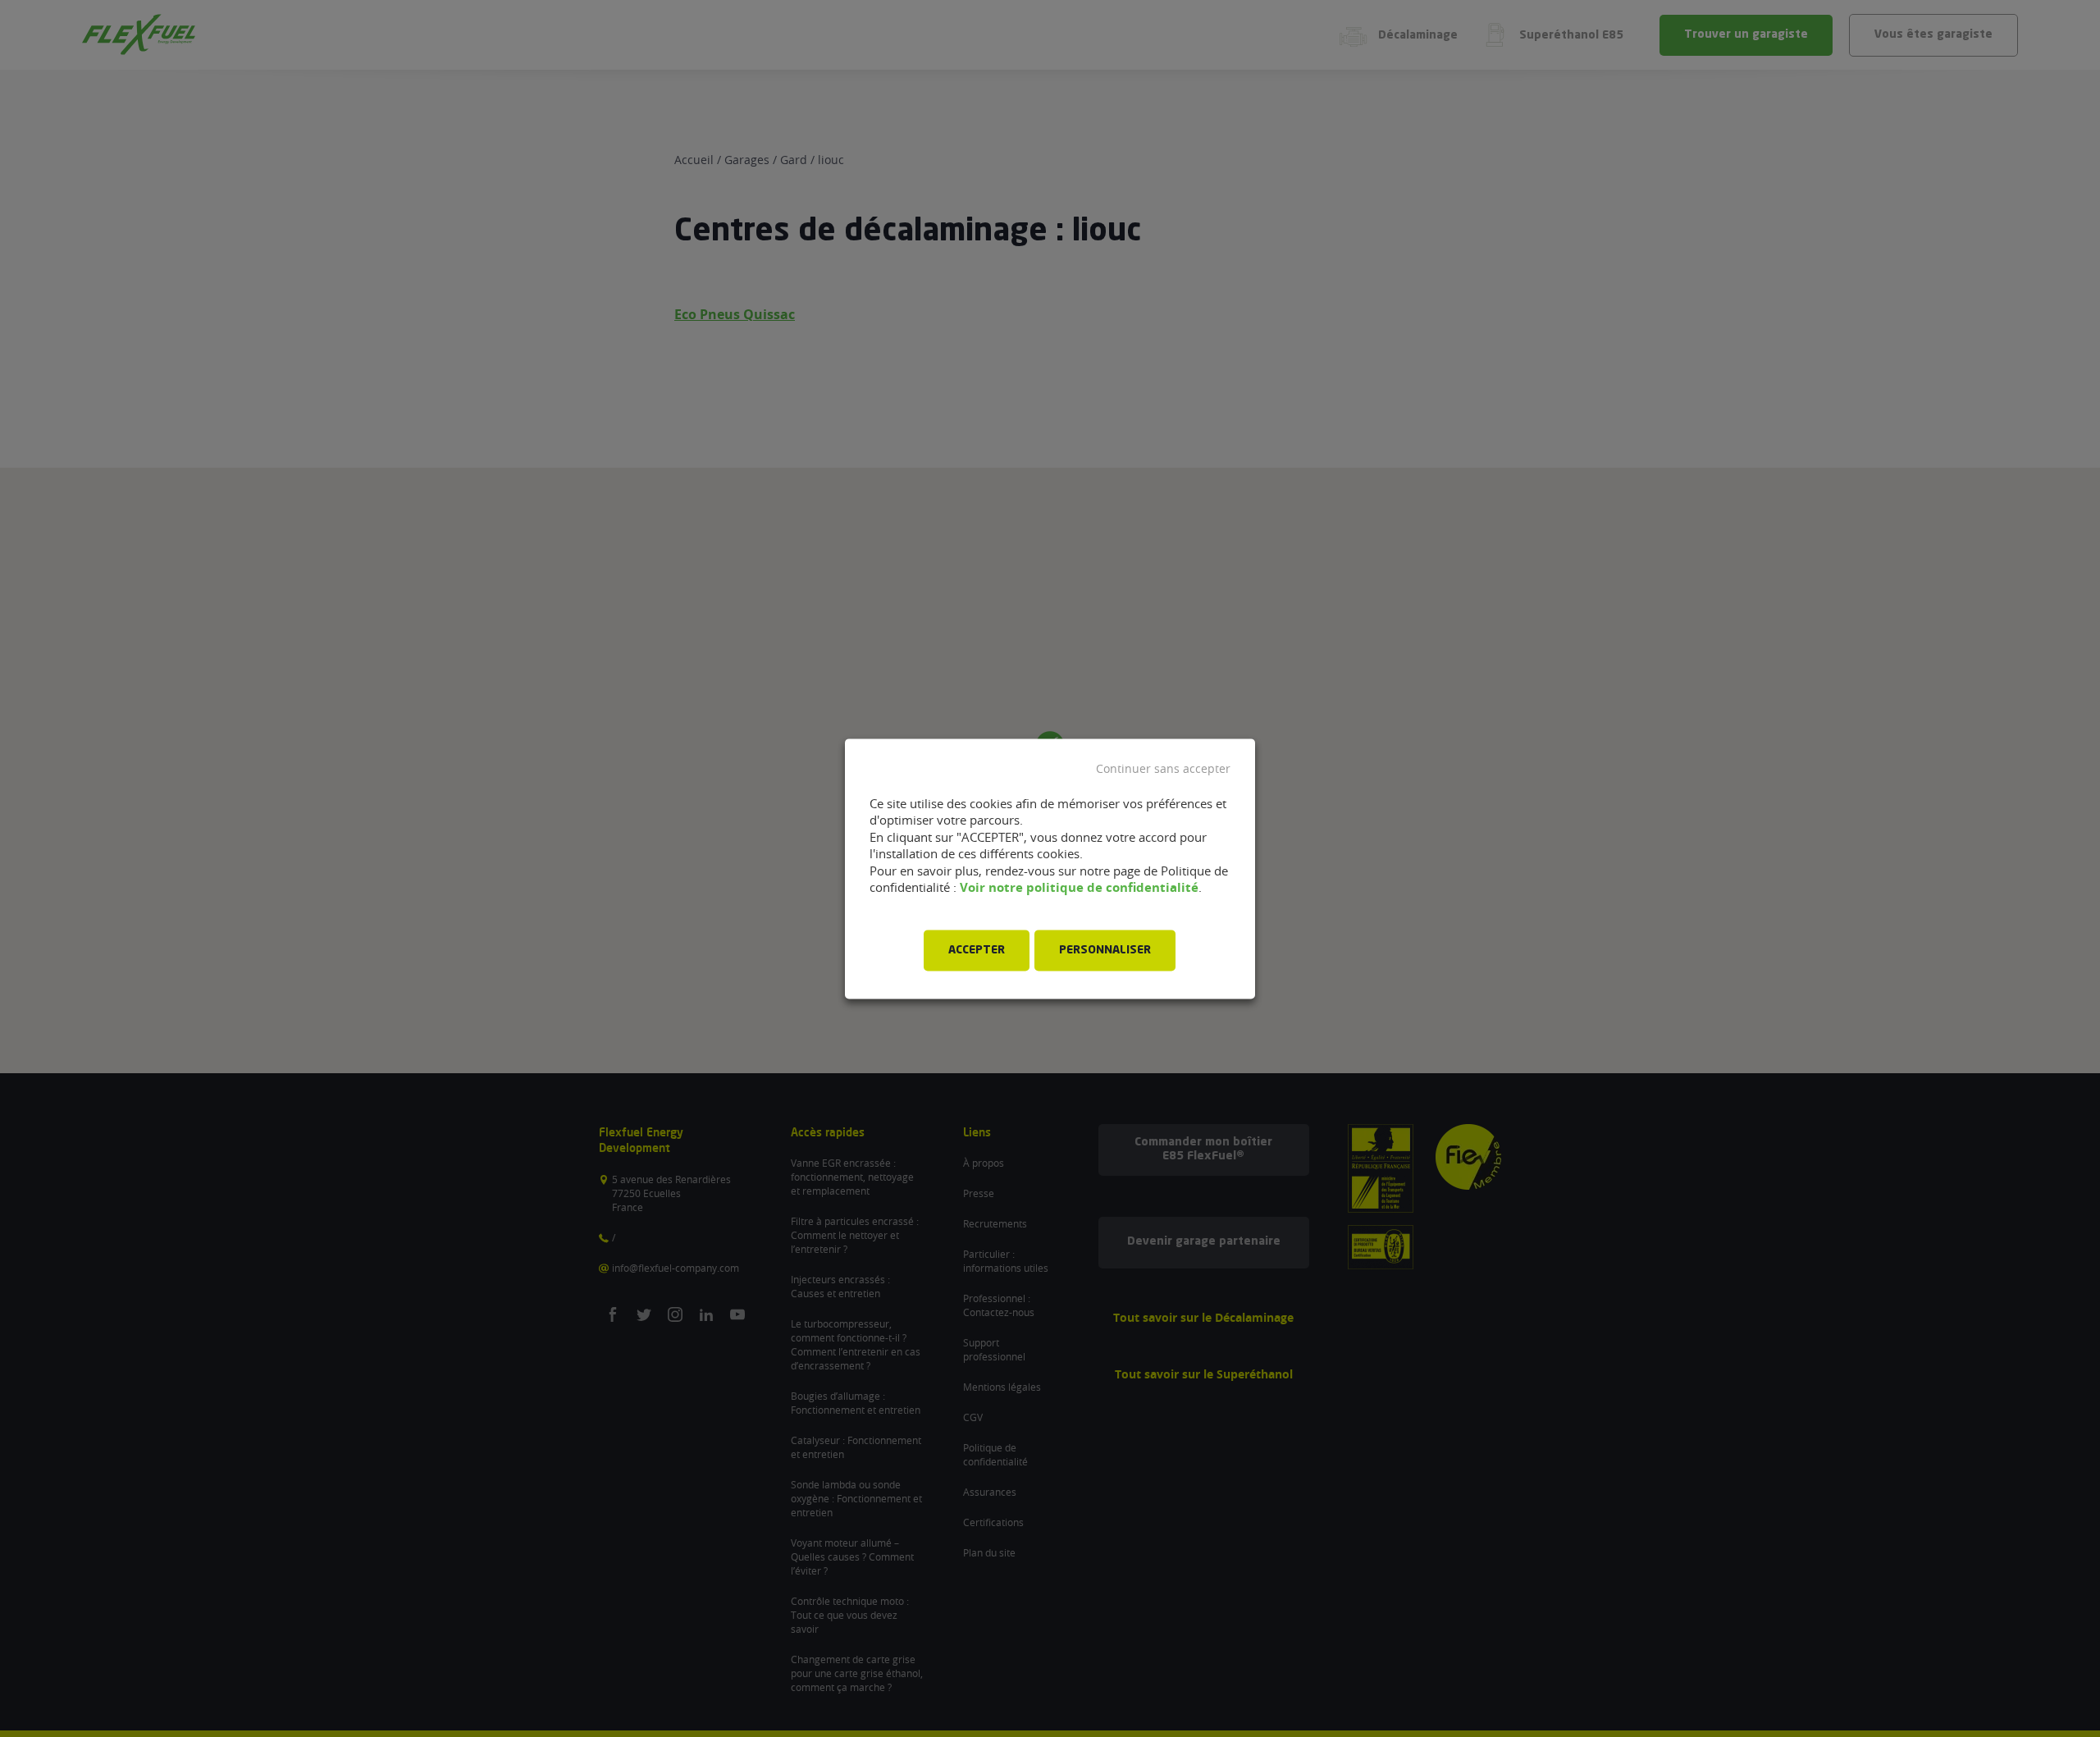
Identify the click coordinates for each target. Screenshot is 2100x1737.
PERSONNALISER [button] (1105, 950)
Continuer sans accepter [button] (1163, 769)
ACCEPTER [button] (977, 950)
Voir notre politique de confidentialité (1079, 888)
